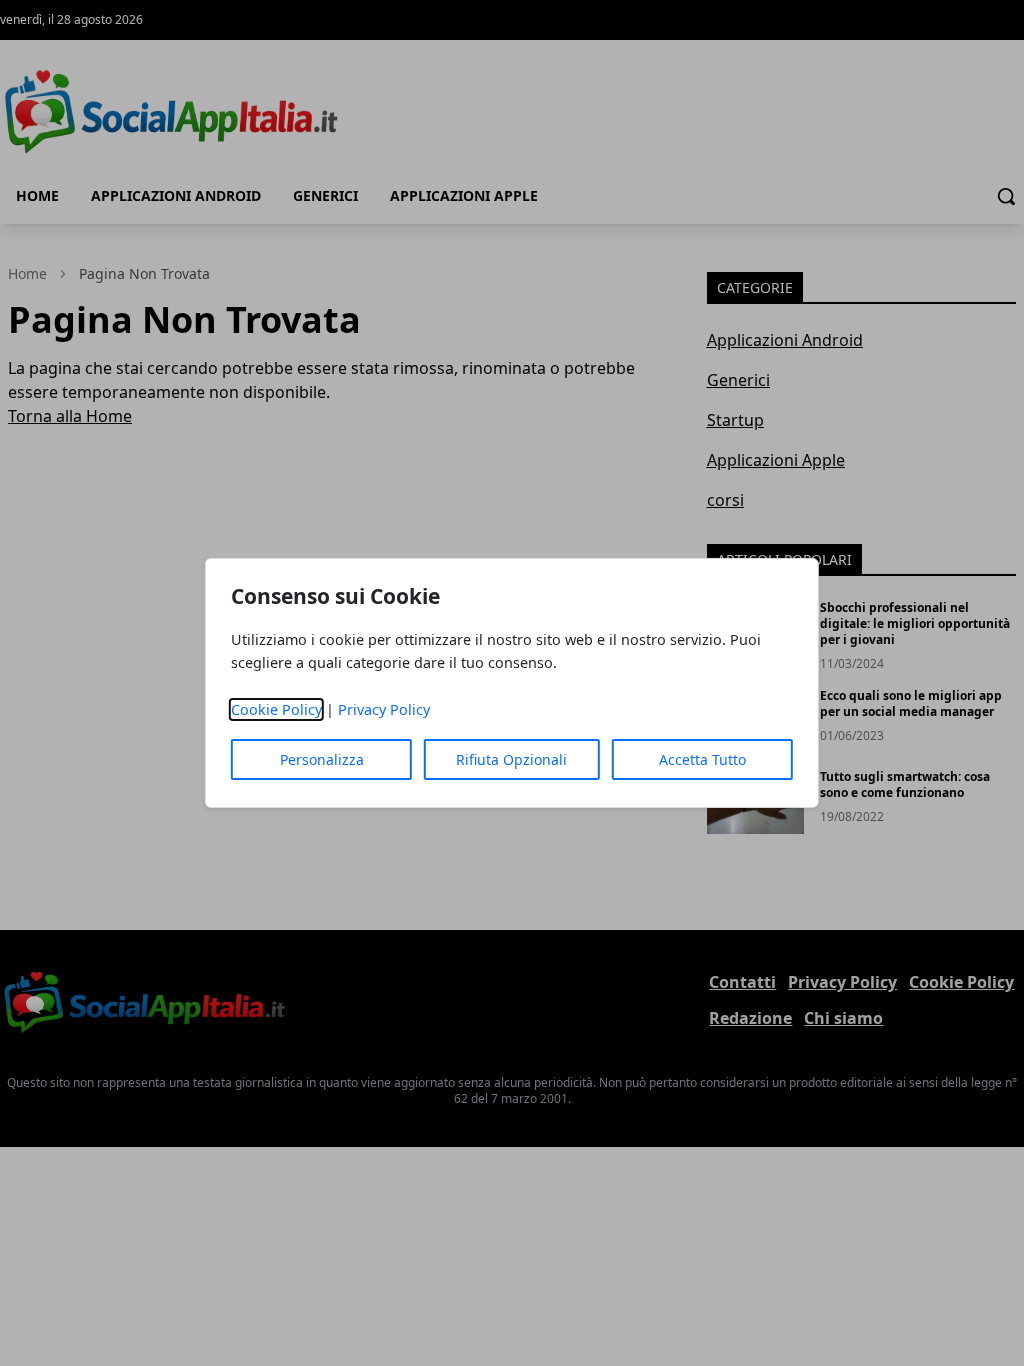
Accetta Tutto (702, 759)
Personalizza (322, 759)
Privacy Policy (384, 709)
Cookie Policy (276, 709)
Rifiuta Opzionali (511, 759)
